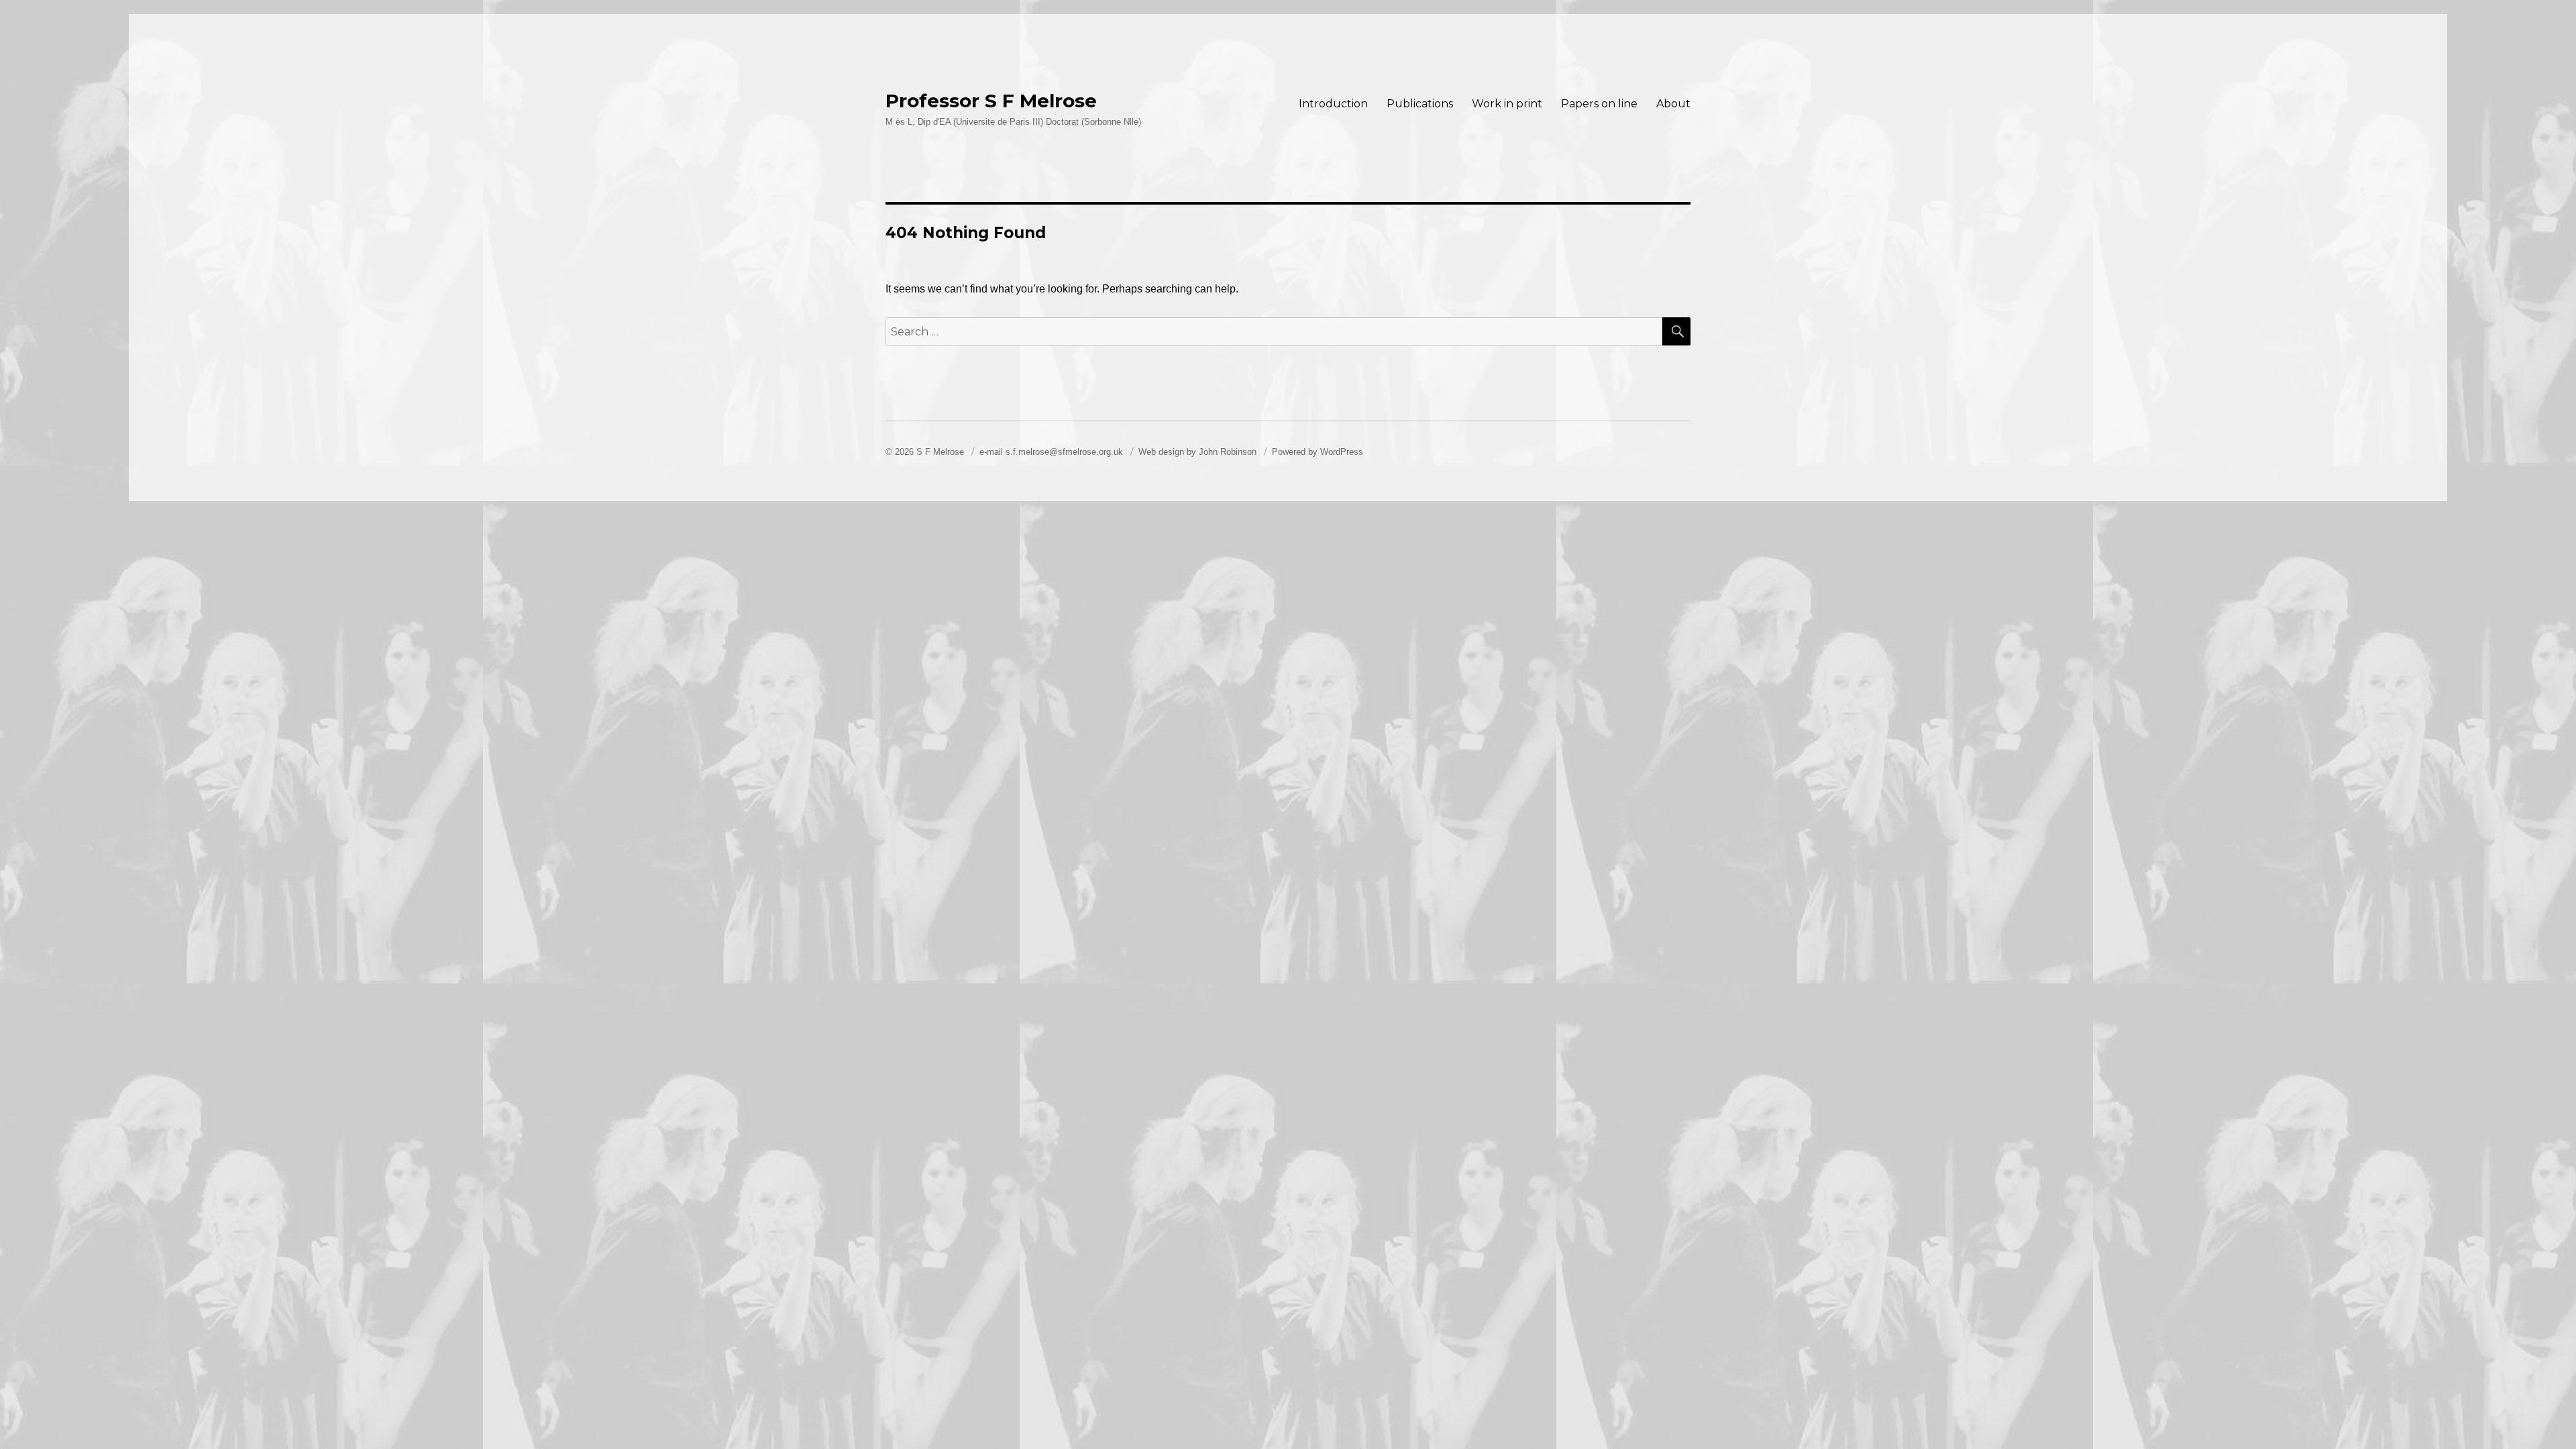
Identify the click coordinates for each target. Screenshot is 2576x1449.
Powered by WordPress (1318, 452)
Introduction (1333, 104)
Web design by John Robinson (1199, 452)
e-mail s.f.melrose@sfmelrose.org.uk (1053, 452)
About (1673, 104)
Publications (1420, 104)
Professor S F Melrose (991, 101)
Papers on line (1599, 104)
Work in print (1507, 104)
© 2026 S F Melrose (926, 452)
